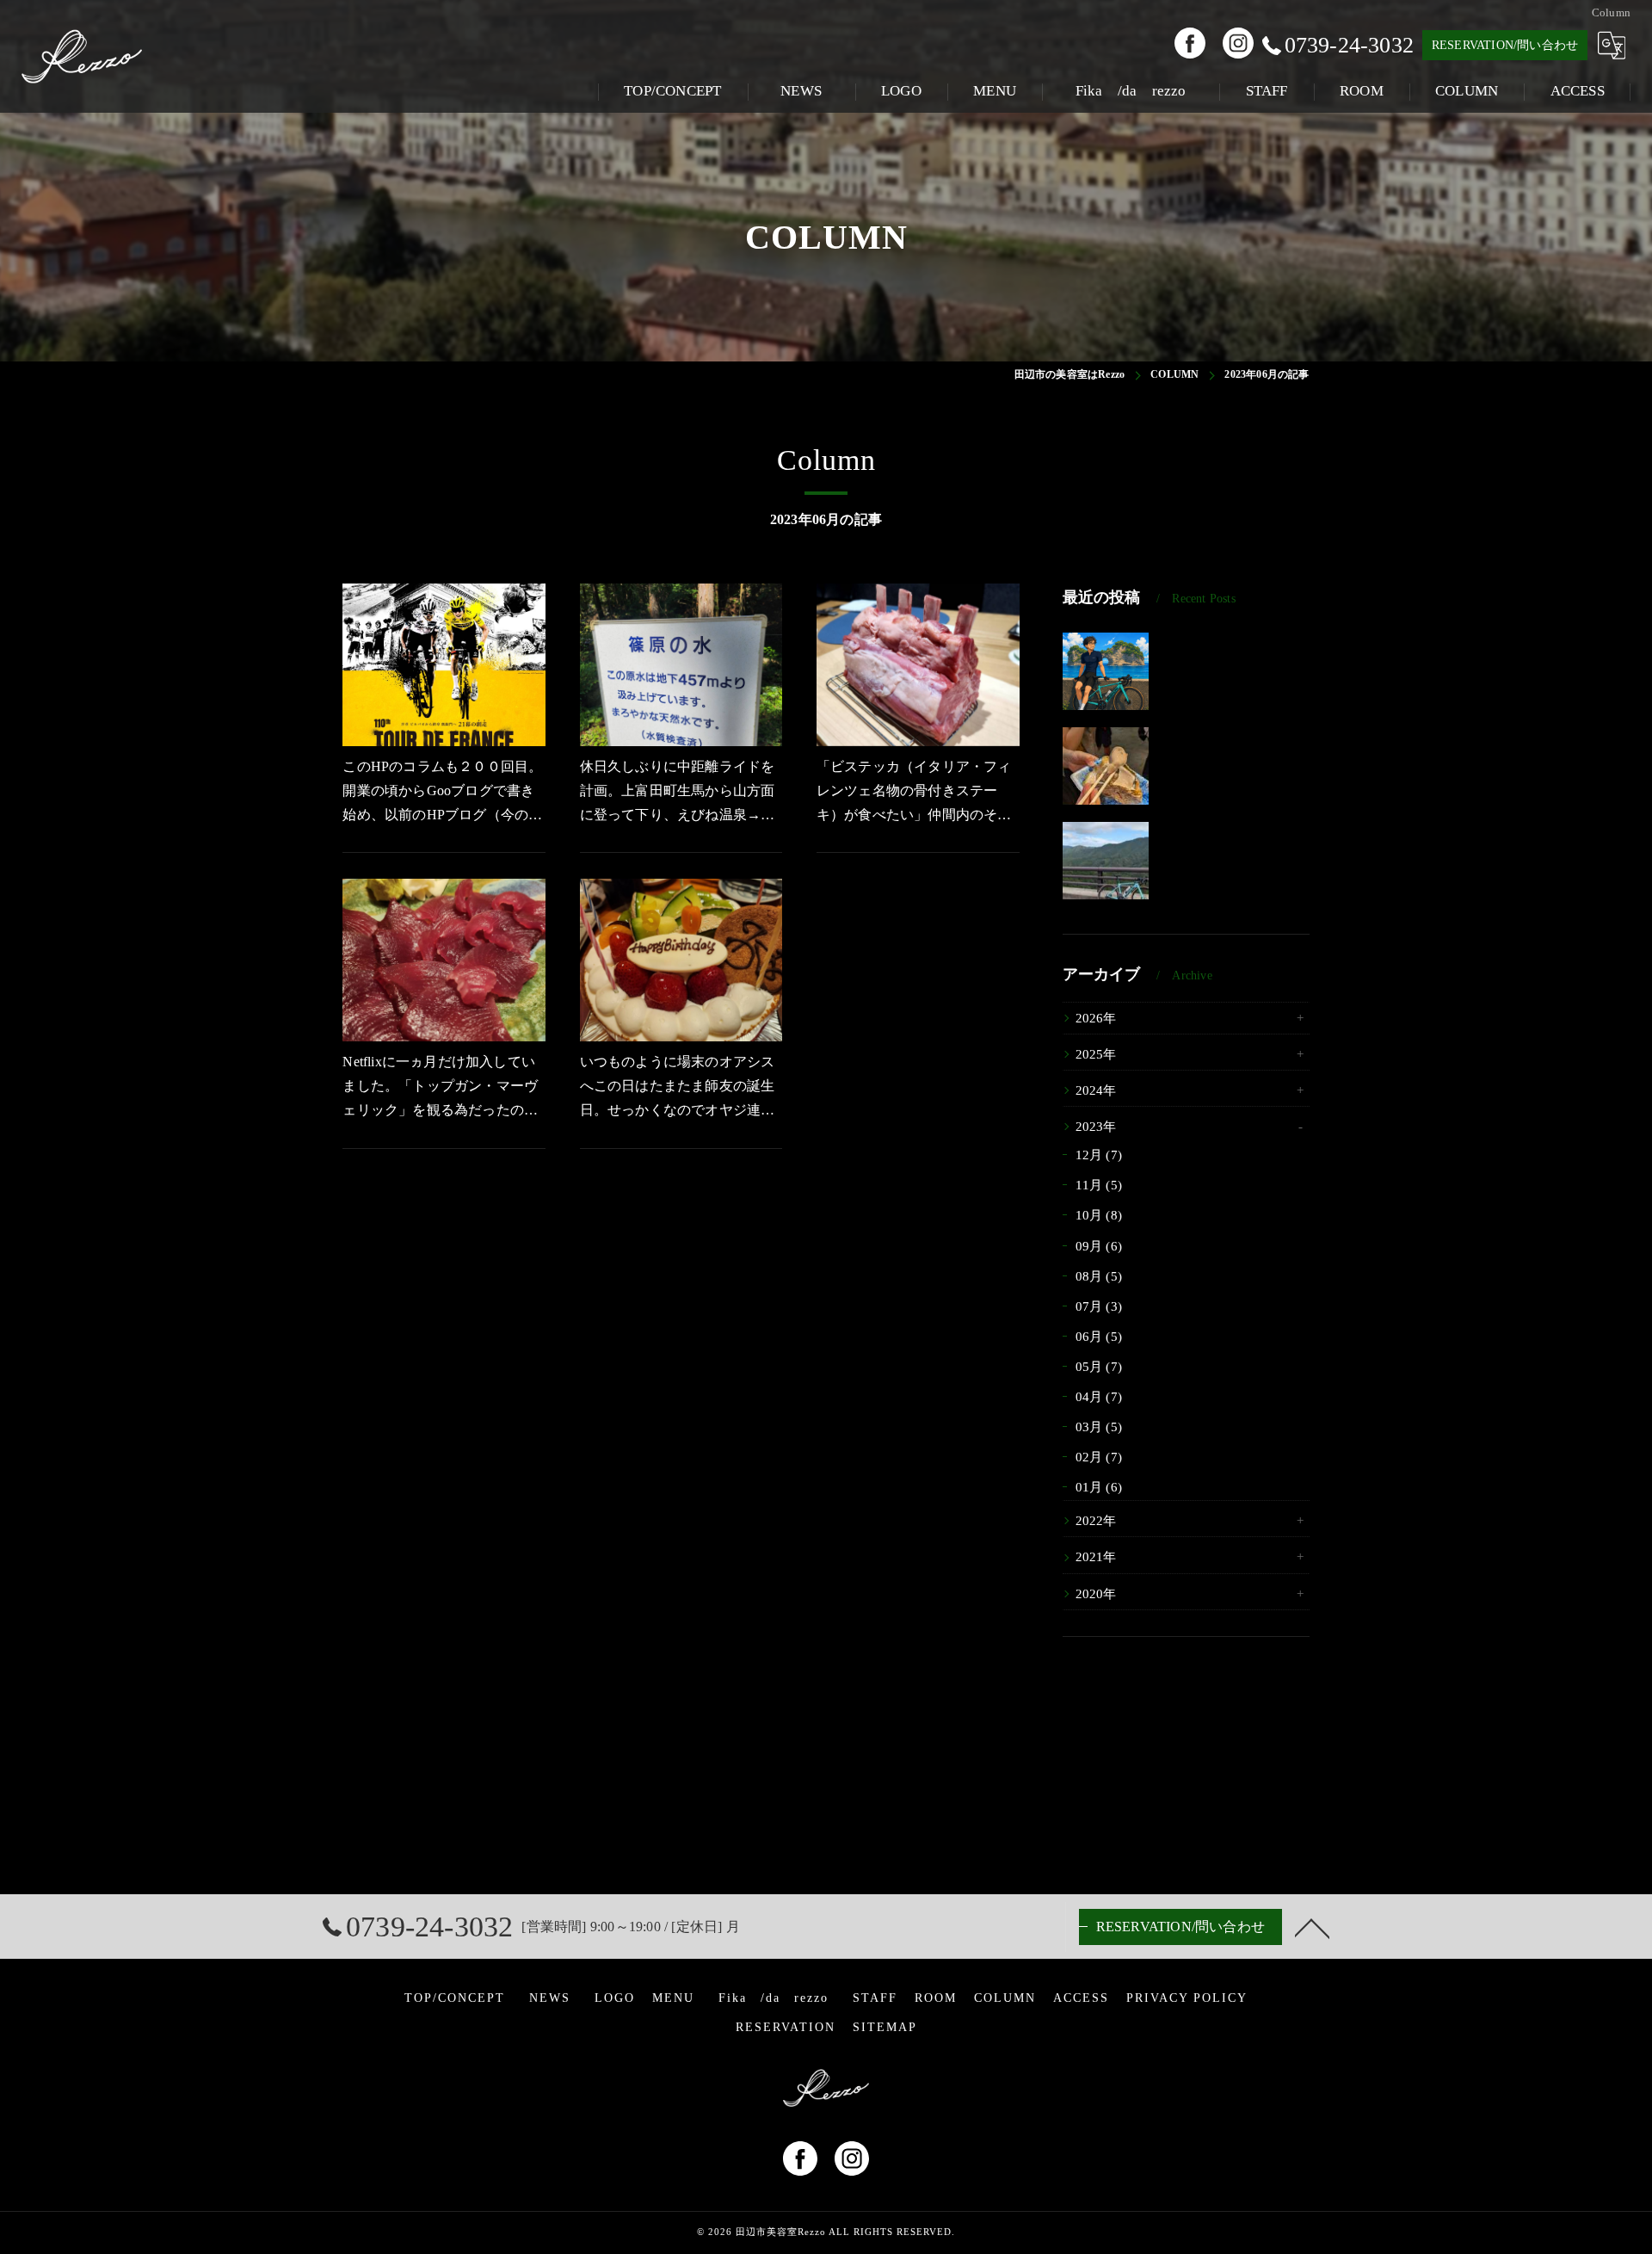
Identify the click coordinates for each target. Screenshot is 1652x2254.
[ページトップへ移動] (1312, 1927)
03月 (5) (1099, 1427)
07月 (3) (1099, 1306)
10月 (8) (1099, 1215)
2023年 (1096, 1127)
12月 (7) (1099, 1155)
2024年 (1096, 1090)
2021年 (1096, 1557)
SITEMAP (885, 2027)
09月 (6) (1099, 1246)
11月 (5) (1099, 1185)
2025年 (1096, 1054)
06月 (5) (1099, 1337)
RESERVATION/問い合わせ (1505, 45)
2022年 (1096, 1521)
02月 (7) (1099, 1457)
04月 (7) (1099, 1397)
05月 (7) (1099, 1367)
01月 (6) (1099, 1487)
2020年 (1096, 1594)
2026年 (1096, 1018)
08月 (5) (1099, 1276)
